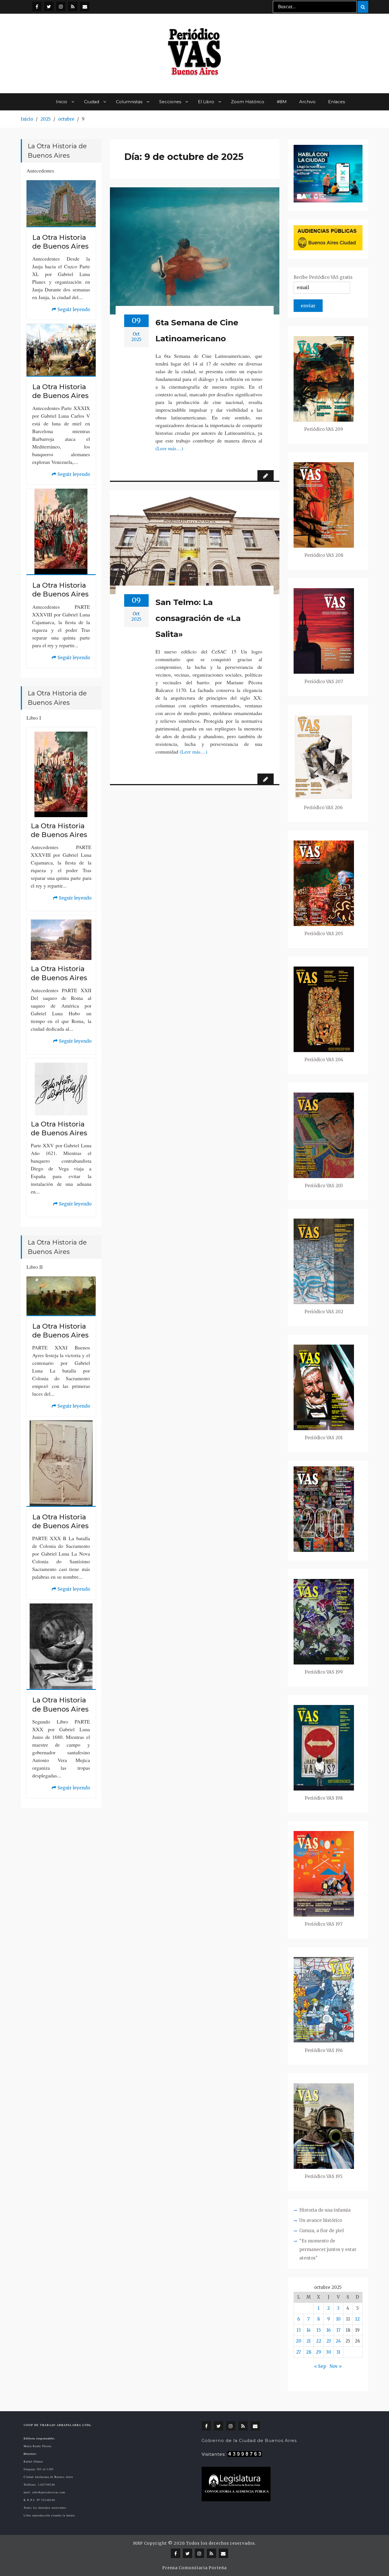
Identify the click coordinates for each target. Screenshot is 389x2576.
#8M (282, 102)
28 (309, 2352)
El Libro (206, 102)
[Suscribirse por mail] (85, 6)
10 (338, 2319)
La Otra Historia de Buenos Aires (60, 242)
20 (299, 2341)
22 (319, 2341)
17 (338, 2330)
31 (338, 2352)
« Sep (320, 2366)
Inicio (62, 102)
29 (319, 2352)
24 (338, 2341)
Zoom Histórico (248, 102)
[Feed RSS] (73, 6)
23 (329, 2341)
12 (357, 2319)
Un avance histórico (321, 2220)
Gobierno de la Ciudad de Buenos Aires (249, 2440)
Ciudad (92, 102)
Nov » (336, 2366)
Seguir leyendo (71, 310)
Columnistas (129, 102)
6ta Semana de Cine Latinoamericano (197, 330)
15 (319, 2330)
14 (309, 2330)
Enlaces (336, 102)
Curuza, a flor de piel (322, 2231)
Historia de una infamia (325, 2210)
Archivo (307, 102)
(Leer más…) (169, 448)
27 (299, 2352)
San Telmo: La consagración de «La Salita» (198, 618)
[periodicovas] (61, 6)
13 (299, 2330)
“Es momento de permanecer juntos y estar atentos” (328, 2249)
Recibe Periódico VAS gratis (323, 277)
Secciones (170, 102)
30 (329, 2352)
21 (309, 2341)
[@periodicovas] (37, 6)
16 (328, 2330)
